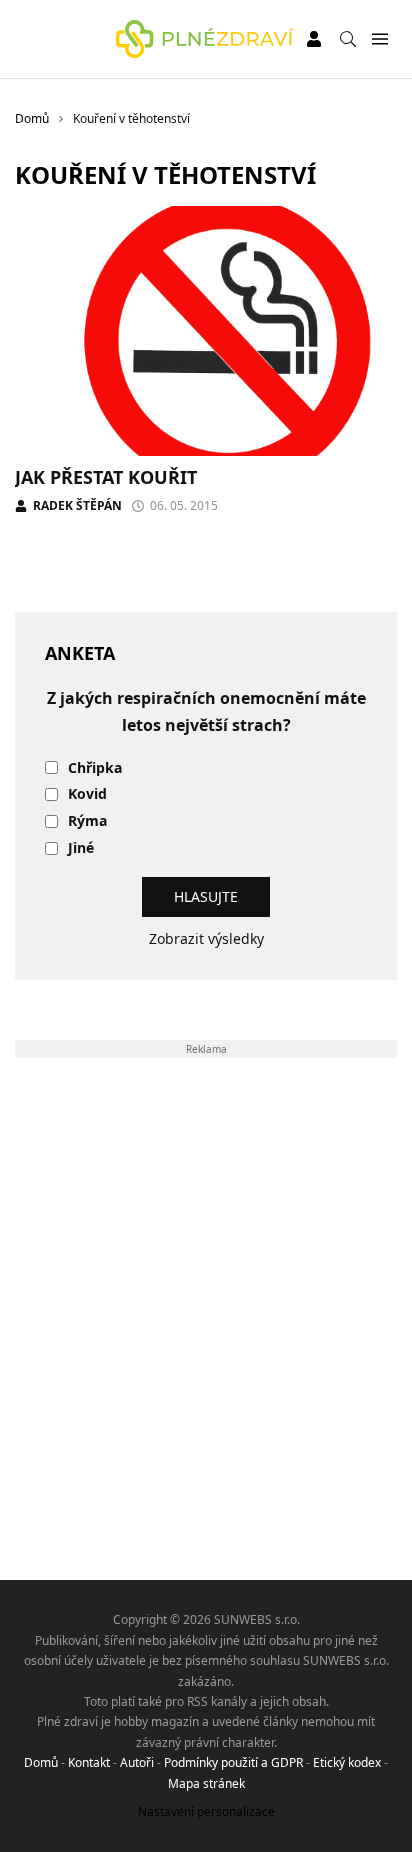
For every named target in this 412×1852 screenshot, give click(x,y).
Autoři (137, 1762)
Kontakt (89, 1762)
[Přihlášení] (314, 39)
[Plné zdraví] (205, 39)
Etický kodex (347, 1762)
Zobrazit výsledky (206, 938)
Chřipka (95, 768)
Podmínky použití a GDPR (233, 1762)
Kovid (87, 794)
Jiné (81, 848)
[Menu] (379, 39)
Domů (41, 1762)
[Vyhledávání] (348, 39)
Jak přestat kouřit (106, 477)
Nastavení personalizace (206, 1811)
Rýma (87, 821)
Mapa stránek (206, 1783)
